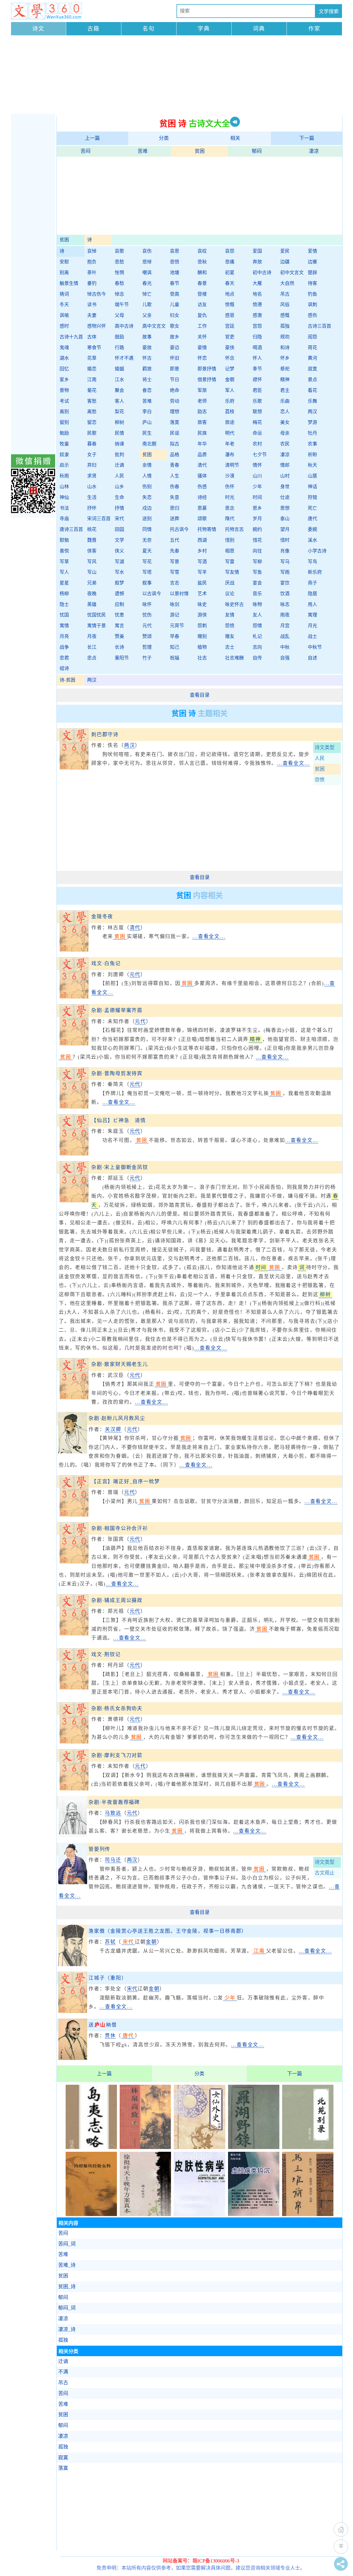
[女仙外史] (199, 2147)
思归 (175, 508)
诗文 (38, 29)
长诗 (119, 647)
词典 (259, 29)
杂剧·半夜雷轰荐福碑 (114, 1802)
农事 (312, 444)
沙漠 (230, 476)
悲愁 (119, 262)
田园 (119, 529)
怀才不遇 (124, 358)
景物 (64, 390)
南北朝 (149, 444)
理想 (175, 412)
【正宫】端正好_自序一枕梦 (125, 1481)
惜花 (257, 540)
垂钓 (92, 283)
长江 (92, 647)
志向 (257, 647)
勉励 (64, 433)
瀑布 (230, 455)
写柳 (257, 562)
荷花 (312, 348)
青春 (175, 465)
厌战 (230, 583)
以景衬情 (179, 594)
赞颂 (147, 636)
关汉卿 (113, 1429)
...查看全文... (293, 763)
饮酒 (285, 594)
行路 (119, 348)
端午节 (122, 305)
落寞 (175, 422)
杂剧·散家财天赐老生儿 (120, 1364)
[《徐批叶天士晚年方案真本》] (145, 2214)
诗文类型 (325, 748)
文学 (119, 540)
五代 (175, 540)
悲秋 (202, 262)
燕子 (312, 583)
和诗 (285, 348)
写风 (92, 562)
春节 (175, 283)
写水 (119, 572)
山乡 (119, 487)
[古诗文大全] (74, 768)
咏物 (257, 604)
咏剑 (175, 604)
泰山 (285, 519)
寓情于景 (97, 626)
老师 (202, 401)
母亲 (285, 433)
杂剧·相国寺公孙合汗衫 (120, 1528)
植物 (202, 647)
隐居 (312, 594)
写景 (175, 562)
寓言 (119, 626)
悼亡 (147, 294)
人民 (119, 476)
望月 (285, 529)
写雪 (175, 572)
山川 (257, 476)
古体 (92, 337)
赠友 (230, 636)
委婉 (312, 529)
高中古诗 (124, 326)
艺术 (202, 594)
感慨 (285, 315)
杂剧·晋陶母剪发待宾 (117, 1074)
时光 (230, 497)
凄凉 (314, 151)
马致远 (113, 1813)
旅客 (202, 422)
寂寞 (312, 369)
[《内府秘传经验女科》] (91, 2214)
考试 (64, 401)
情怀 (257, 465)
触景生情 (69, 283)
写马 (285, 562)
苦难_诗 (67, 2265)
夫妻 (92, 315)
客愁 (92, 401)
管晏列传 (99, 1849)
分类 (164, 138)
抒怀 (92, 508)
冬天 (64, 305)
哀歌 (119, 251)
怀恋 (202, 358)
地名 (257, 294)
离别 (64, 412)
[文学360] (46, 11)
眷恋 (147, 390)
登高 (175, 294)
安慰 (64, 262)
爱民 (285, 251)
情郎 (285, 465)
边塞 (312, 262)
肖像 (285, 551)
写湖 (119, 562)
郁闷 (257, 151)
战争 (64, 647)
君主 (285, 390)
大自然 (287, 283)
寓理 (312, 615)
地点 (230, 294)
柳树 (119, 422)
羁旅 (147, 369)
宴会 (257, 583)
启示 (64, 465)
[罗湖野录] (254, 2147)
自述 (312, 658)
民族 (202, 433)
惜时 (285, 540)
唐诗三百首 (71, 529)
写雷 (230, 562)
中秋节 (315, 647)
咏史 (202, 604)
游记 (175, 615)
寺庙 (64, 519)
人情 (147, 476)
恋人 (285, 412)
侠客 (92, 551)
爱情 (312, 251)
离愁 (92, 412)
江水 (119, 380)
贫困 (200, 151)
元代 (147, 626)
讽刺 (312, 305)
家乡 (64, 380)
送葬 (175, 519)
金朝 (230, 380)
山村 (285, 476)
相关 (235, 138)
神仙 (64, 497)
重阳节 (122, 658)
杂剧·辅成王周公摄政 (117, 1600)
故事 (147, 337)
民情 (119, 433)
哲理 (147, 647)
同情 (147, 529)
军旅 (202, 390)
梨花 (119, 412)
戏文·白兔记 (106, 963)
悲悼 (147, 262)
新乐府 (315, 572)
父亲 (147, 315)
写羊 (202, 572)
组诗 (64, 668)
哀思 (175, 251)
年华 (202, 444)
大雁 (257, 283)
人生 (175, 476)
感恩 (230, 315)
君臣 (257, 390)
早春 (175, 636)
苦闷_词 (67, 2244)
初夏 (230, 273)
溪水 (312, 540)
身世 (285, 487)
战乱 (285, 636)
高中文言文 (154, 326)
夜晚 (92, 594)
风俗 (285, 305)
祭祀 (285, 369)
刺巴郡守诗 (105, 735)
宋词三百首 (99, 519)
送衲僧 (103, 2025)
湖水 (64, 358)
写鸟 (312, 562)
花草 (92, 358)
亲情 (147, 465)
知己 (175, 647)
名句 (149, 29)
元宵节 (177, 626)
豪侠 (230, 348)
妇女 (175, 315)
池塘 (175, 273)
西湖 (202, 540)
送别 (147, 519)
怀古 (147, 358)
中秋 (285, 647)
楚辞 (312, 273)
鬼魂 (64, 348)
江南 (92, 380)
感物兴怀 (97, 326)
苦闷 (85, 151)
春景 (202, 283)
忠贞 (92, 658)
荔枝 (230, 412)
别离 (64, 273)
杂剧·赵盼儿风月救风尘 (117, 1418)
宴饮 (285, 583)
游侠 (202, 615)
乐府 (230, 401)
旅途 (230, 422)
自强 (285, 658)
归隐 (257, 337)
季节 (257, 369)
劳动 (175, 401)
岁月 (257, 519)
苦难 (143, 151)
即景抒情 (207, 369)
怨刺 (202, 626)
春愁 (119, 283)
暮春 (92, 444)
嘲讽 (147, 273)
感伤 (312, 315)
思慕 (202, 508)
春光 (147, 283)
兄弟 (92, 583)
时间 (257, 497)
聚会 (119, 390)
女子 (92, 455)
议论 (230, 594)
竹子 (147, 658)
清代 (202, 465)
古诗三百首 (319, 326)
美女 (285, 422)
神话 (312, 487)
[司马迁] (73, 1883)
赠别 (202, 636)
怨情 (257, 626)
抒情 (119, 508)
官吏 (230, 337)
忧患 (119, 615)
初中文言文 (292, 273)
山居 (312, 476)
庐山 (147, 422)
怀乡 (285, 358)
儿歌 (147, 305)
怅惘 (119, 273)
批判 (119, 455)
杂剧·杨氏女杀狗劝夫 (117, 1709)
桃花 (92, 529)
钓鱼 (312, 294)
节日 (175, 380)
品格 (175, 455)
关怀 (202, 337)
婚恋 (92, 369)
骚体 (202, 476)
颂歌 (202, 519)
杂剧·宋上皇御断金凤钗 (120, 1167)
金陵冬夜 (102, 917)
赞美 (119, 636)
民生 (147, 433)
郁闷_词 (67, 2308)
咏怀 (147, 604)
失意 (175, 497)
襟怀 (257, 380)
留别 (64, 422)
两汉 (312, 412)
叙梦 (119, 583)
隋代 (230, 519)
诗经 (202, 497)
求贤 (92, 476)
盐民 (202, 583)
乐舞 (312, 401)
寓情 (64, 626)
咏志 (285, 604)
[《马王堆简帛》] (308, 2214)
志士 (230, 647)
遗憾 (119, 594)
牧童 (64, 444)
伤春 (175, 487)
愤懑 (257, 305)
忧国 (64, 615)
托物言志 (234, 529)
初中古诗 (262, 273)
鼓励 (119, 337)
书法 (64, 508)
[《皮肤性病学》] (199, 2214)
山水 (92, 487)
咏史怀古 (234, 604)
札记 (257, 636)
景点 (312, 380)
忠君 (64, 658)
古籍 (93, 29)
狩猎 (312, 497)
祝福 (175, 658)
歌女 (175, 326)
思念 (230, 508)
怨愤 (230, 626)
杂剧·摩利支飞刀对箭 (117, 1755)
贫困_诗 (67, 2287)
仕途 (285, 497)
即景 (175, 369)
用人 (312, 604)
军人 (230, 390)
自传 (257, 658)
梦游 (312, 422)
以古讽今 (152, 594)
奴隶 (64, 455)
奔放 (257, 262)
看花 (312, 390)
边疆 (285, 262)
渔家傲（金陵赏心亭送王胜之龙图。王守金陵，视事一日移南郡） (168, 1931)
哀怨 (230, 251)
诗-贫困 (67, 680)
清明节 (232, 465)
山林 (64, 487)
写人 (64, 572)
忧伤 (147, 615)
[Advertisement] (176, 75)
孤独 (285, 326)
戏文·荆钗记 (106, 1654)
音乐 (257, 594)
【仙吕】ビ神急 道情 (119, 1120)
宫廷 (230, 326)
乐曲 (285, 401)
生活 (92, 497)
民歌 (92, 433)
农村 (257, 444)
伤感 (202, 487)
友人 (257, 615)
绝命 (175, 390)
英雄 (92, 604)
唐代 (312, 519)
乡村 (202, 551)
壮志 (202, 658)
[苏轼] (73, 1964)
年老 (230, 444)
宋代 (119, 519)
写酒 (202, 562)
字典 (204, 29)
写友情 (232, 572)
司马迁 (113, 1860)
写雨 (285, 572)
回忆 (64, 369)
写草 (64, 562)
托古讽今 (179, 529)
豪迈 (175, 348)
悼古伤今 (97, 294)
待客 (312, 283)
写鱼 (257, 572)
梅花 (257, 422)
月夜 (92, 636)
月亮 (64, 636)
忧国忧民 (97, 615)
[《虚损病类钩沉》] (254, 2214)
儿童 (175, 305)
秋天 (312, 465)
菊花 (92, 390)
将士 (147, 380)
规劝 (285, 337)
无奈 (147, 540)
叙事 (147, 583)
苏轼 (110, 1942)
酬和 (202, 273)
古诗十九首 (71, 337)
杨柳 (64, 594)
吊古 (285, 294)
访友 (202, 305)
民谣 (175, 433)
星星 (64, 583)
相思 (230, 551)
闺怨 (312, 337)
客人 (119, 401)
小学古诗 (317, 551)
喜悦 (64, 551)
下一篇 (307, 138)
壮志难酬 (234, 658)
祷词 (64, 294)
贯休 (110, 2036)
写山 (92, 572)
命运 (257, 433)
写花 (147, 562)
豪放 (147, 348)
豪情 (202, 348)
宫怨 (257, 326)
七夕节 (260, 455)
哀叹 (202, 251)
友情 (230, 615)
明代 (230, 433)
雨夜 (285, 615)
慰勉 (64, 540)
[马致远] (73, 1836)
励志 (202, 412)
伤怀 (230, 487)
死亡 (312, 508)
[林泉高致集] (145, 2147)
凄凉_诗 (67, 2329)
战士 (312, 636)
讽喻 (64, 315)
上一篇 (92, 138)
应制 (119, 604)
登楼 (202, 294)
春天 (230, 283)
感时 (64, 326)
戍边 (147, 508)
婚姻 (119, 369)
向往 (257, 551)
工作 (202, 326)
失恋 (147, 497)
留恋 (92, 422)
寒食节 (94, 348)
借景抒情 (207, 380)
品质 (202, 455)
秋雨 (64, 476)
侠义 (119, 551)
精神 (285, 380)
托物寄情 (207, 529)
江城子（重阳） (108, 1978)
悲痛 (230, 262)
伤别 (147, 487)
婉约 (257, 529)
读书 (92, 305)
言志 (175, 583)
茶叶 (92, 273)
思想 (285, 508)
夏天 (147, 551)
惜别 (230, 540)
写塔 (147, 572)
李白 (147, 412)
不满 (63, 2372)
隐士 (64, 604)
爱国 (257, 251)
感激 (257, 315)
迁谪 (119, 465)
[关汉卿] (73, 1452)
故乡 (175, 337)
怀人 (257, 358)
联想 (257, 412)
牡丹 (312, 433)
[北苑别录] (308, 2147)
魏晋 (92, 540)
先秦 (175, 551)
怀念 (230, 358)
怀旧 (175, 358)
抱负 (92, 262)
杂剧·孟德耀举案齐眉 (117, 1010)
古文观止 (325, 1873)
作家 (314, 29)
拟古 (175, 444)
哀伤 (147, 251)
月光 (312, 626)
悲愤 (175, 262)
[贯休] (73, 2058)
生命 (119, 497)
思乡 (257, 508)
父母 (119, 315)
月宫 (285, 626)
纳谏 (119, 444)
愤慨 (230, 305)
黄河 (312, 358)
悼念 (119, 294)
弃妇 (92, 465)
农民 (285, 444)
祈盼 (312, 455)
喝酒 (257, 348)
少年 (257, 487)
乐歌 (257, 401)
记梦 (230, 369)
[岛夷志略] (91, 2147)
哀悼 (92, 251)
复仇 (202, 315)
